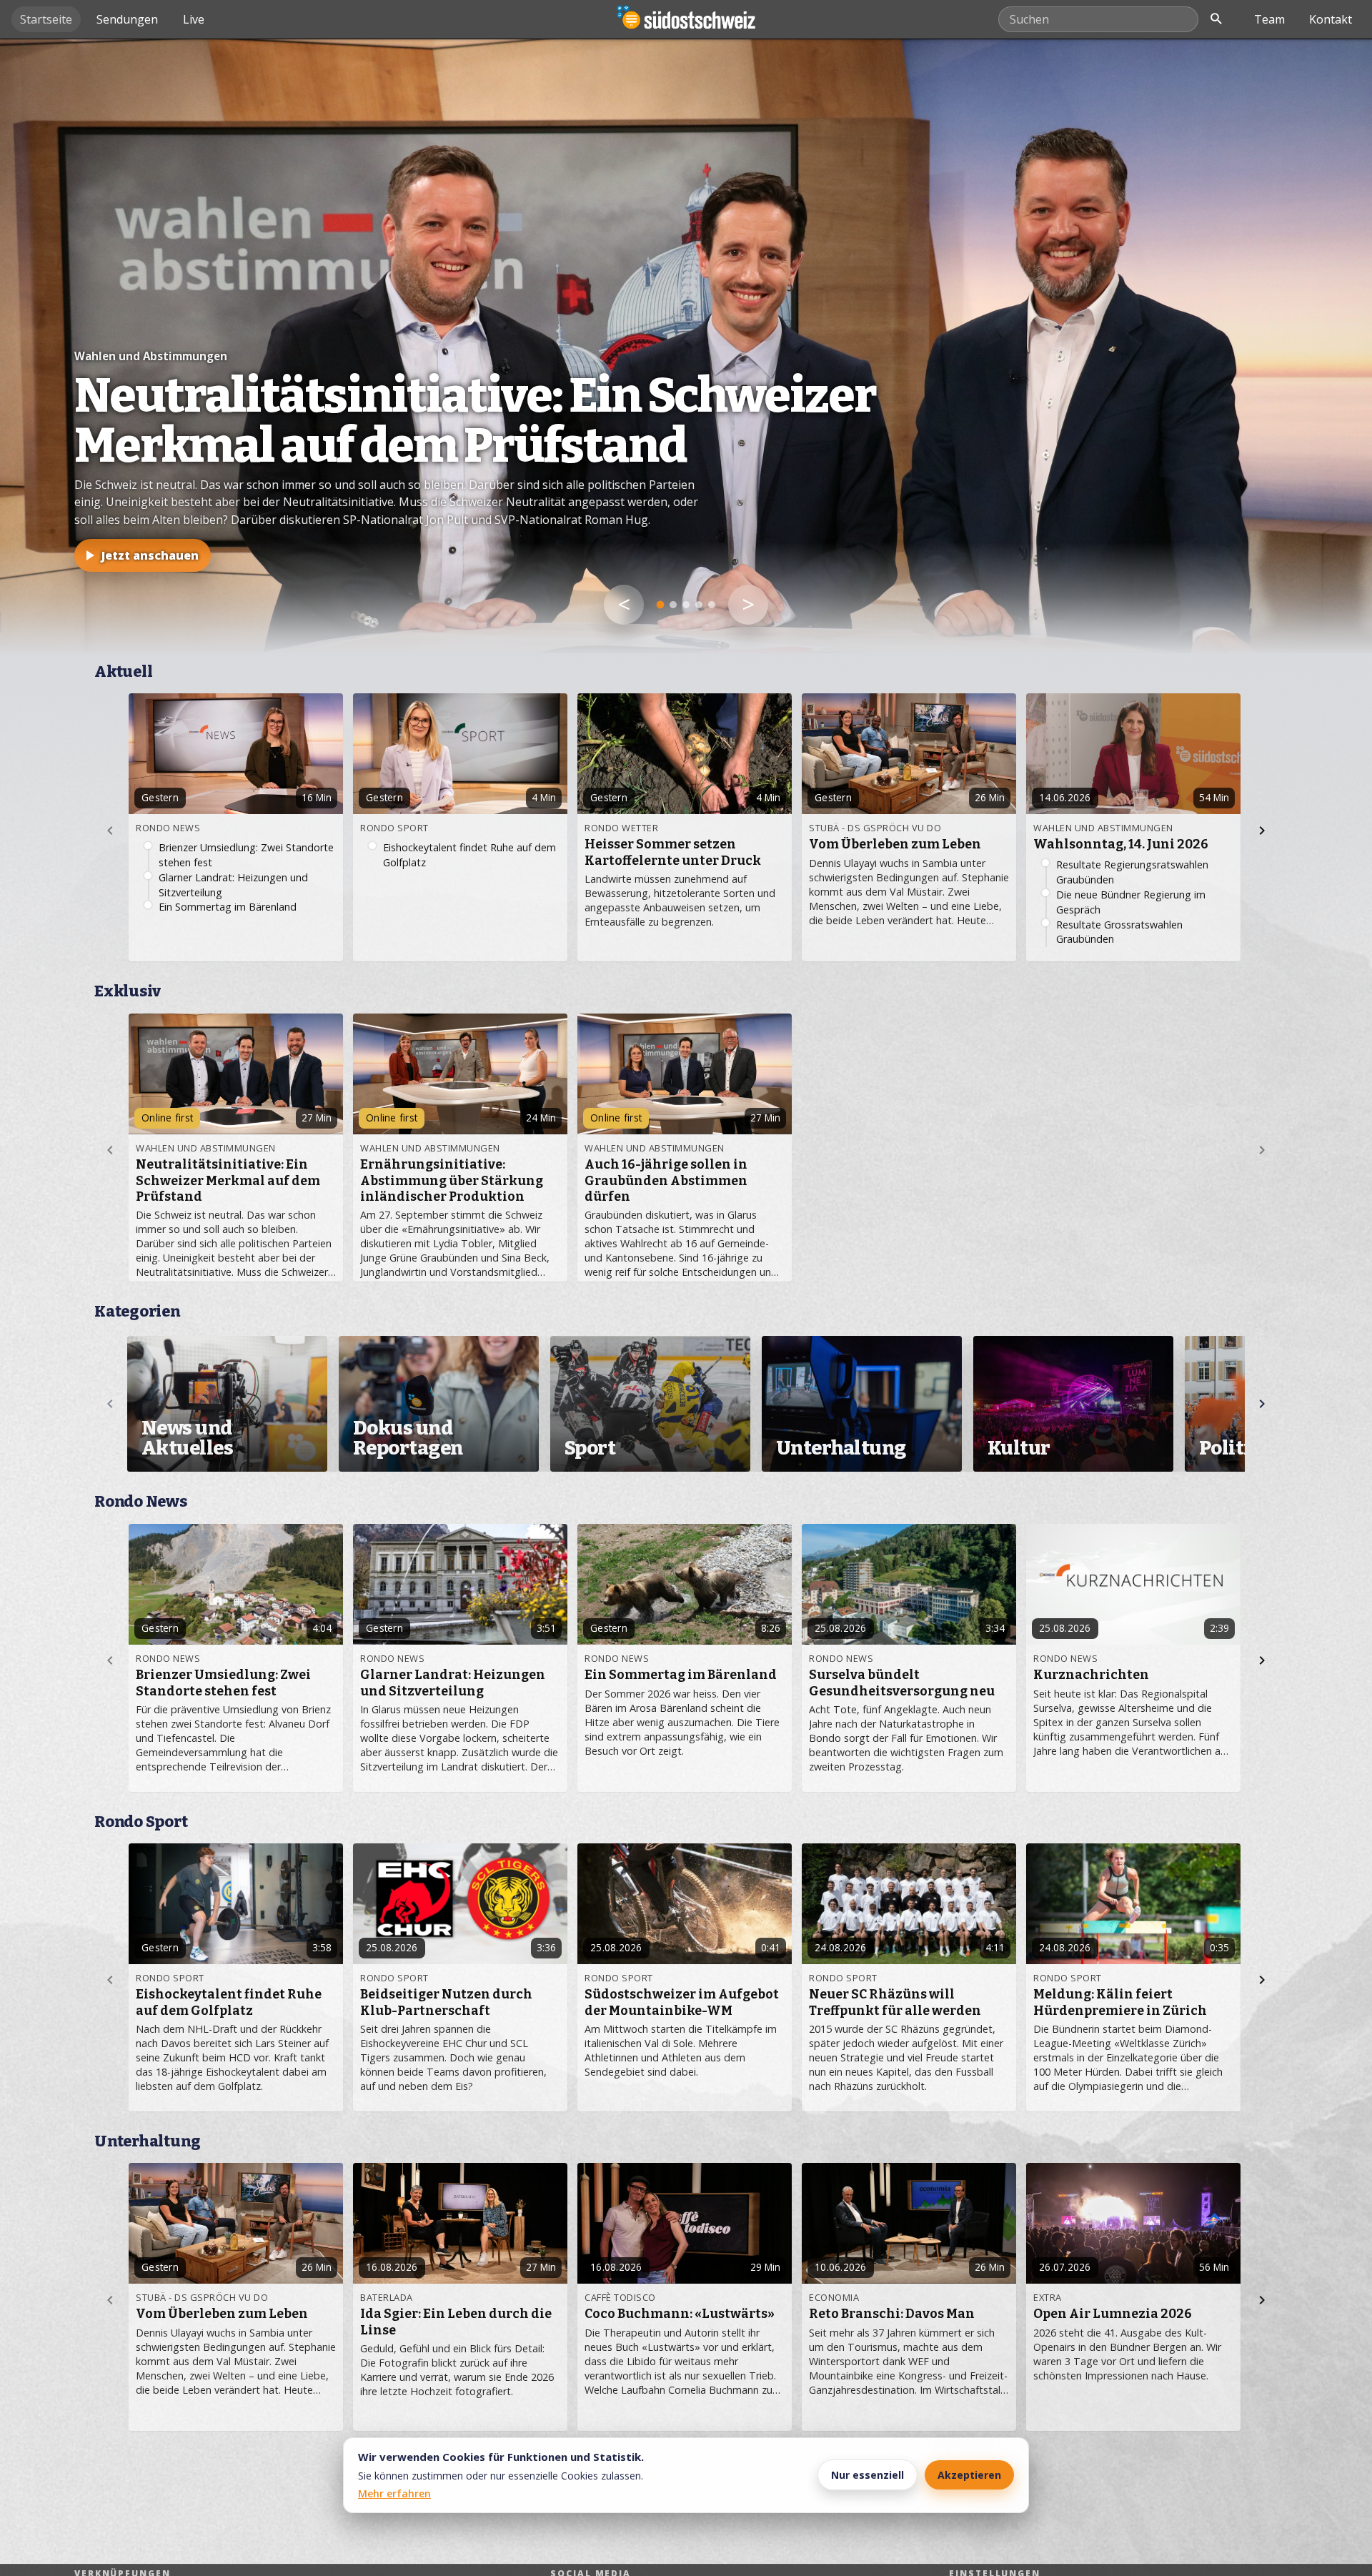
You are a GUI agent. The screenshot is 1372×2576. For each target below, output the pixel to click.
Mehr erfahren (394, 2493)
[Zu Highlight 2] (673, 605)
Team (1269, 19)
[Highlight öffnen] (686, 346)
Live (194, 19)
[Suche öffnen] (1216, 19)
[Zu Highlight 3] (686, 605)
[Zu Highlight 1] (661, 605)
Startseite (46, 19)
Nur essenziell (868, 2475)
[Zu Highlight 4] (699, 605)
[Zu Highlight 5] (712, 605)
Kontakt (1331, 19)
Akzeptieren (969, 2475)
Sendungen (127, 19)
